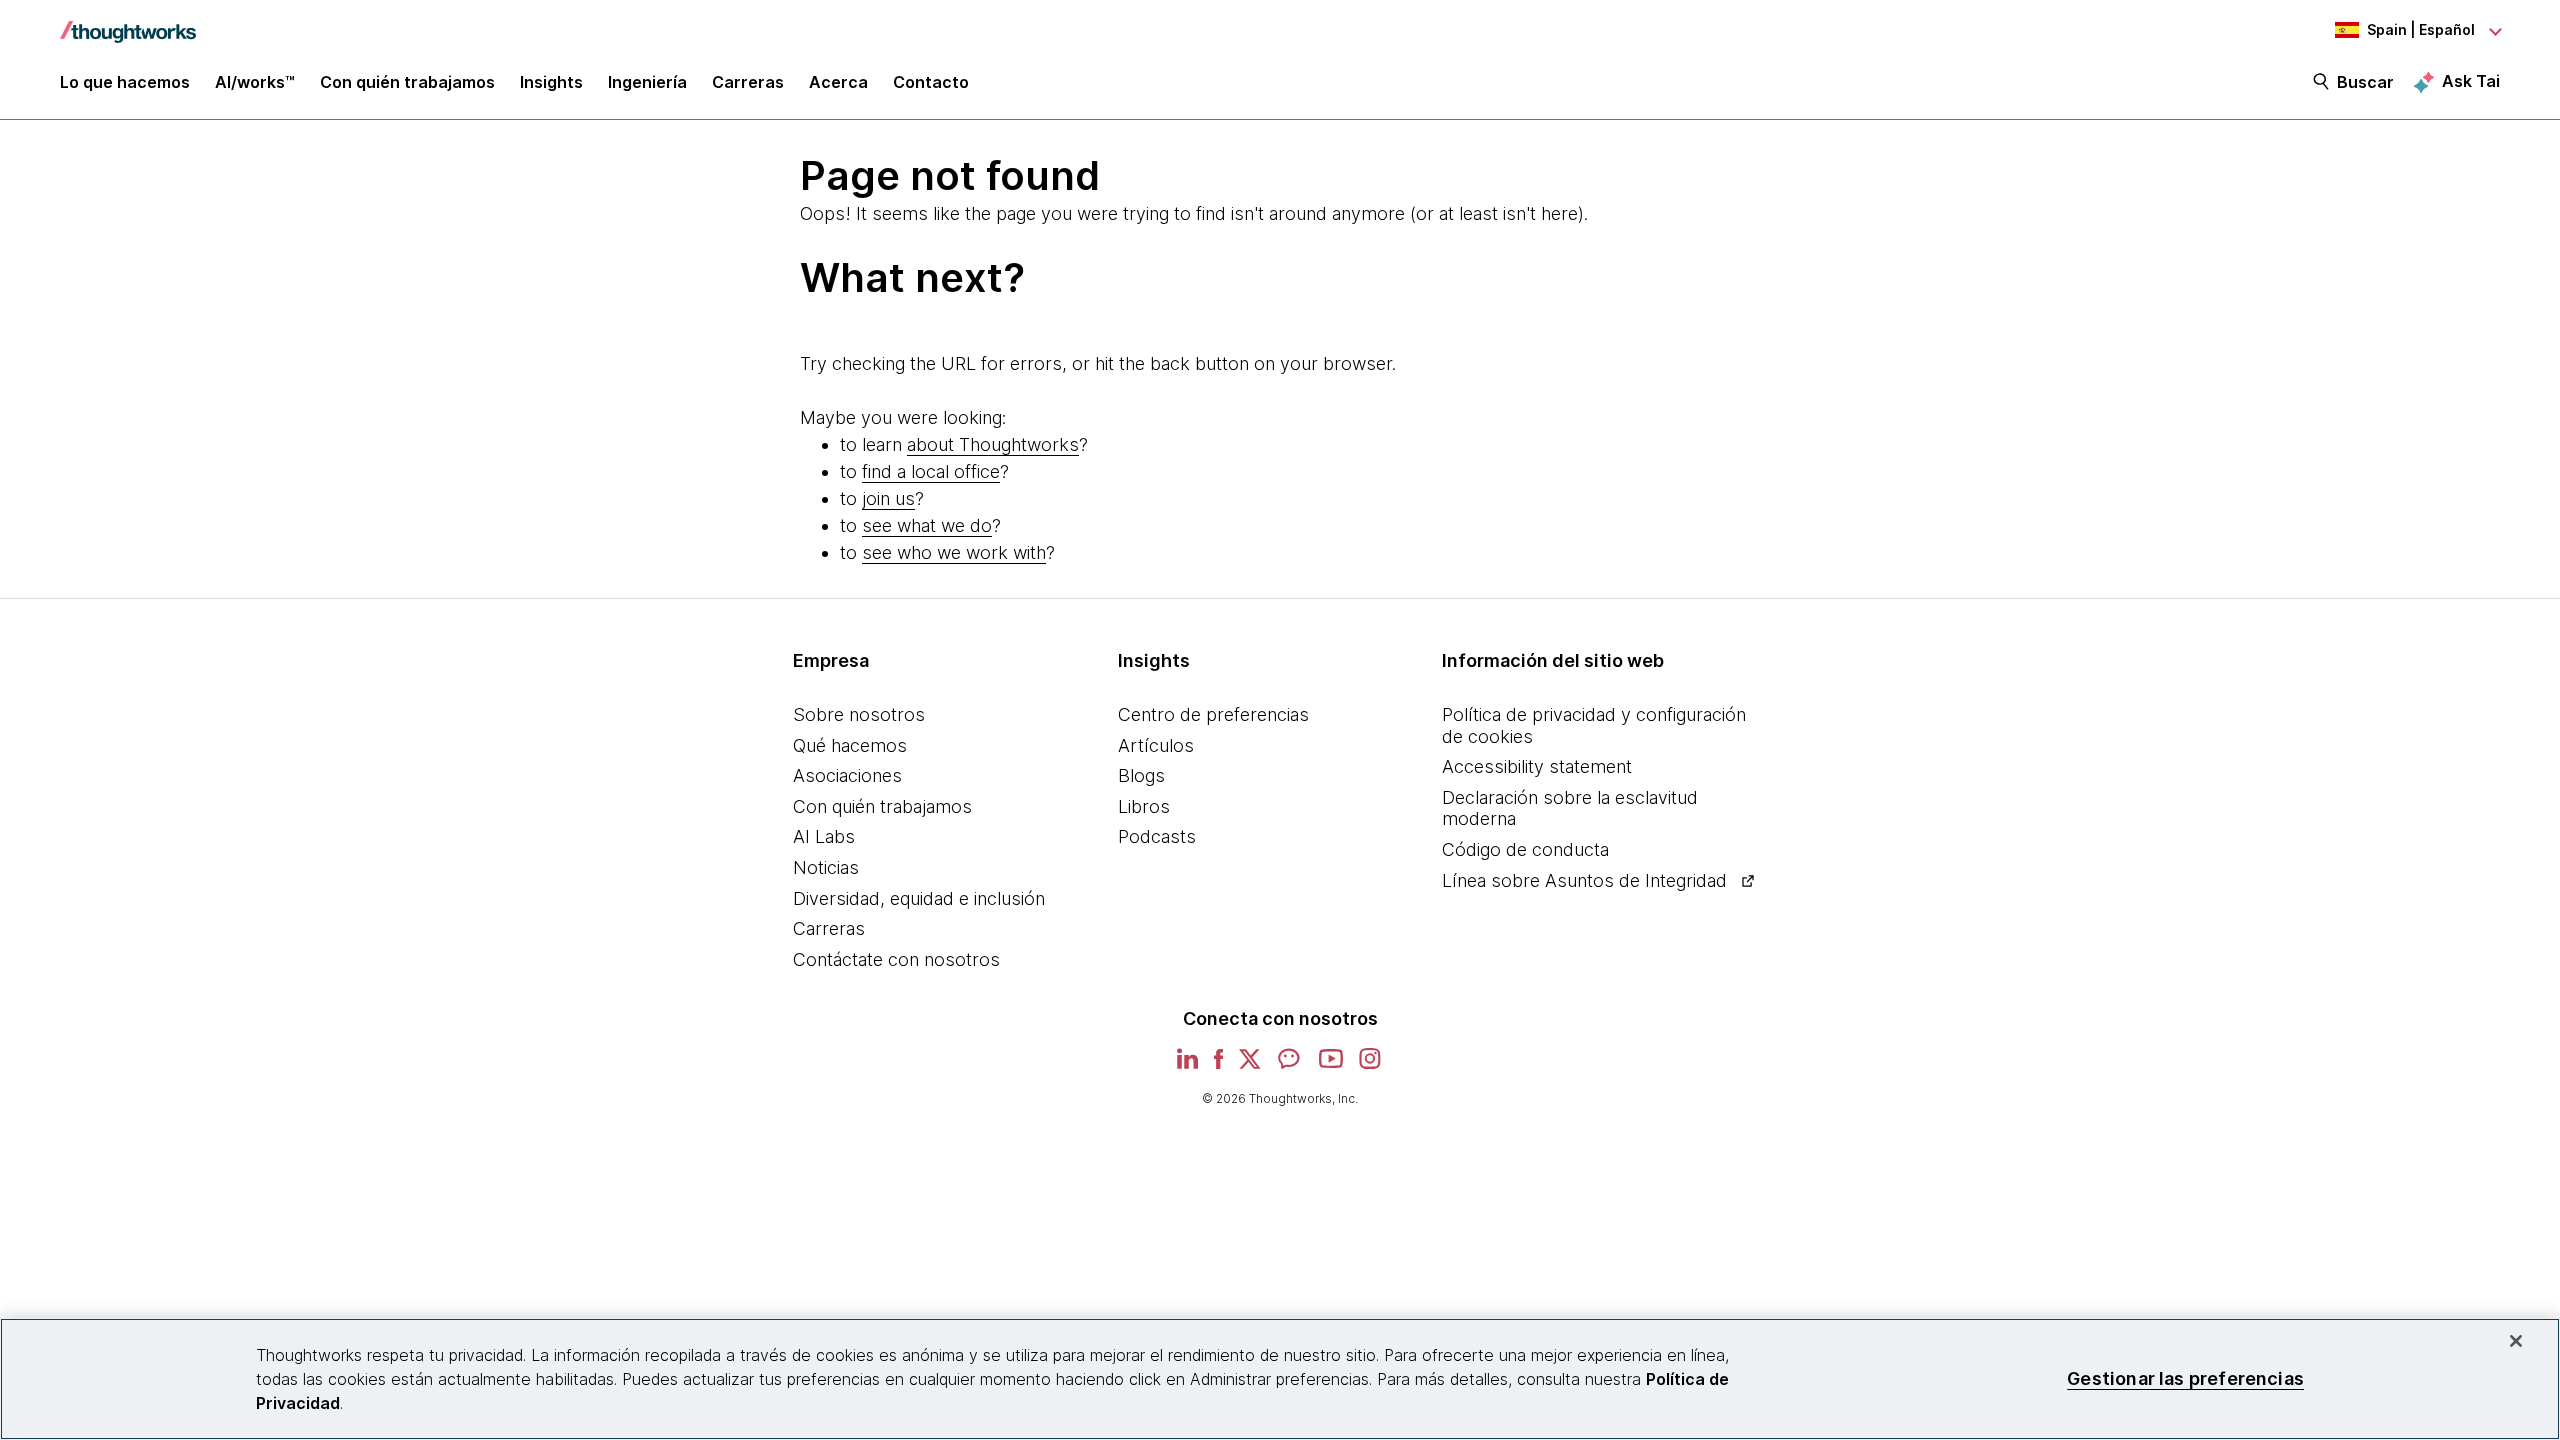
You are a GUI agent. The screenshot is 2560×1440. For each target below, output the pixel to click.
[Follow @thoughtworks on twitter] (1250, 1065)
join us (888, 498)
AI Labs (824, 836)
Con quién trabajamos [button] (407, 82)
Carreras (829, 928)
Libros (1144, 806)
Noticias (826, 867)
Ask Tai (2471, 81)
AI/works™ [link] (255, 82)
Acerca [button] (838, 82)
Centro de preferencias (1213, 714)
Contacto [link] (931, 82)
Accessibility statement (1537, 766)
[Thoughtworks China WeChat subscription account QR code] (1290, 1065)
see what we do (927, 525)
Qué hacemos (850, 745)
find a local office (931, 471)
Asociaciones (847, 775)
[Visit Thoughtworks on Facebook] (1219, 1065)
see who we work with (954, 552)
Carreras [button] (748, 82)
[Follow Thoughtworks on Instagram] (1371, 1065)
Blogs (1141, 775)
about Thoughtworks (993, 444)
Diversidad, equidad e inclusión (919, 898)
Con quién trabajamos (882, 806)
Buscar (2365, 82)
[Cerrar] (2516, 1341)
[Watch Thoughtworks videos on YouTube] (1331, 1065)
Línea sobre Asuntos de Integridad (1584, 880)
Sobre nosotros (859, 714)
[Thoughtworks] (128, 22)
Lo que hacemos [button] (125, 82)
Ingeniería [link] (647, 82)
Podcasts (1157, 836)
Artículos (1156, 745)
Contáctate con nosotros (896, 959)
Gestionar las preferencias (2185, 1378)
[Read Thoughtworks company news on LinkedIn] (1187, 1064)
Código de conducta (1525, 849)
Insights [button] (551, 82)
